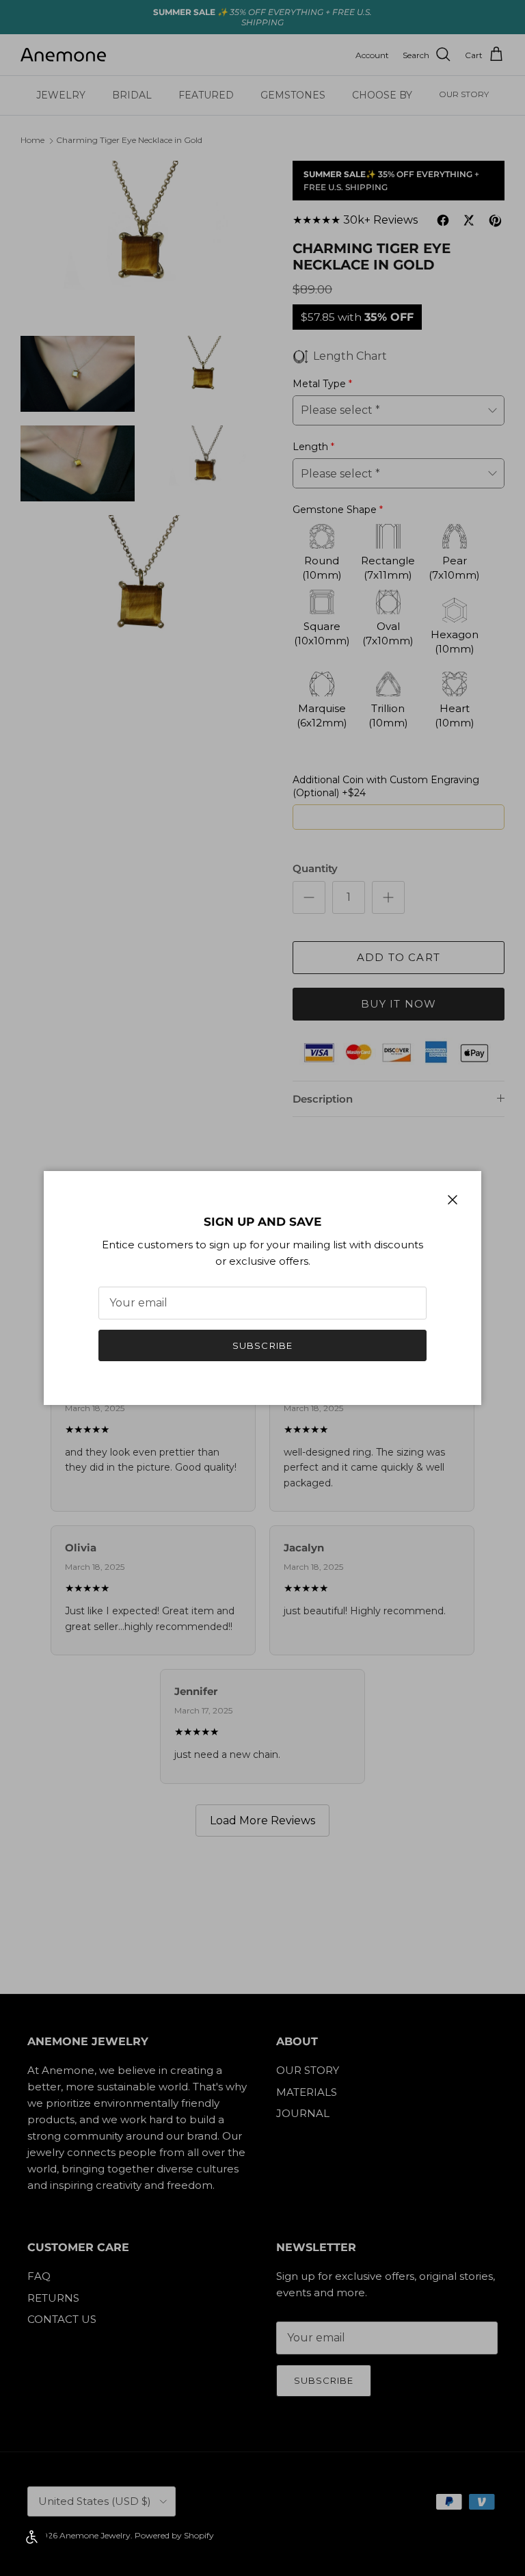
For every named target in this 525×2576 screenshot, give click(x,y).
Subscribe (262, 1345)
